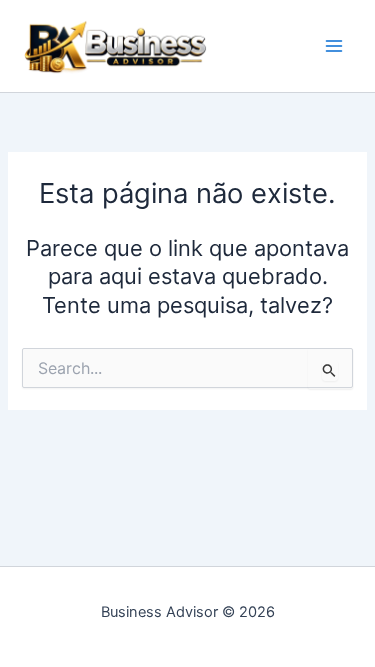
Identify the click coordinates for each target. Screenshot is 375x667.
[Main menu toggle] (334, 46)
